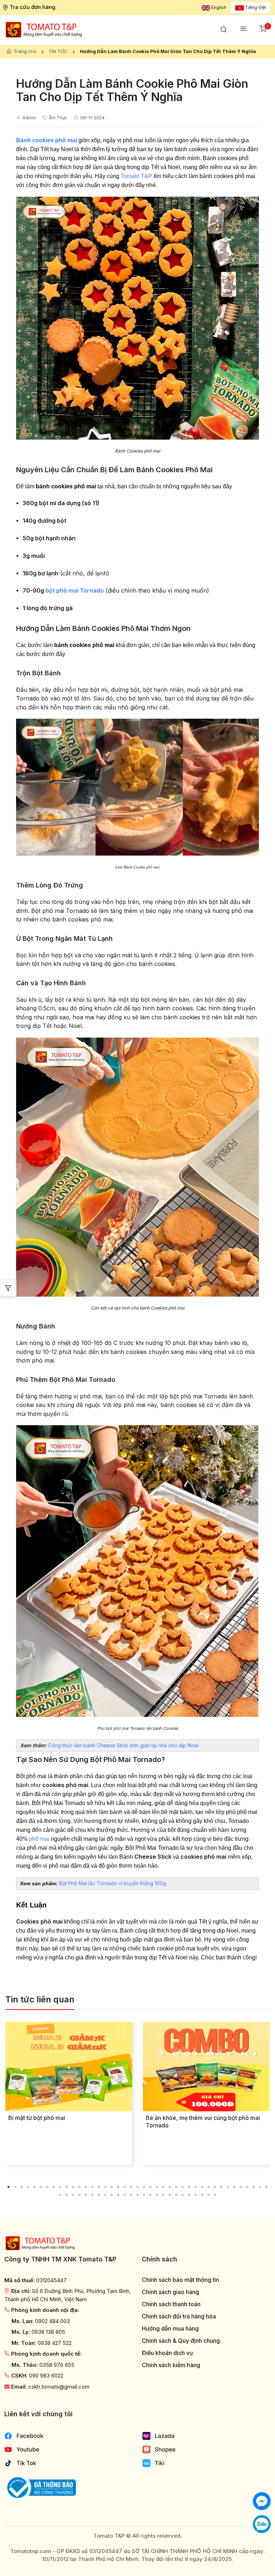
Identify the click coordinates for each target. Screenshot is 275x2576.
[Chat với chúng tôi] (262, 2501)
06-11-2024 (92, 118)
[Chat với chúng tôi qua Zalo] (262, 2524)
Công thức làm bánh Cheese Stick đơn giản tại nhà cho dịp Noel (123, 1745)
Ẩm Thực (58, 118)
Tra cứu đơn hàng (33, 7)
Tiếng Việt (255, 7)
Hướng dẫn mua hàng (170, 2329)
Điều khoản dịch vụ (167, 2353)
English (218, 7)
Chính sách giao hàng (170, 2292)
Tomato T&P (136, 176)
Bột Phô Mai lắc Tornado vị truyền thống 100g (113, 1883)
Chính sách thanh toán (171, 2304)
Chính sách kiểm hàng (171, 2365)
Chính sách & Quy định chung (181, 2341)
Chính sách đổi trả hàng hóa (179, 2316)
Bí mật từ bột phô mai (37, 2118)
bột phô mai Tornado (75, 590)
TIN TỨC (58, 51)
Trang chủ (25, 51)
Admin (29, 118)
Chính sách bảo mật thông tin (180, 2280)
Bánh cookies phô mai (47, 140)
